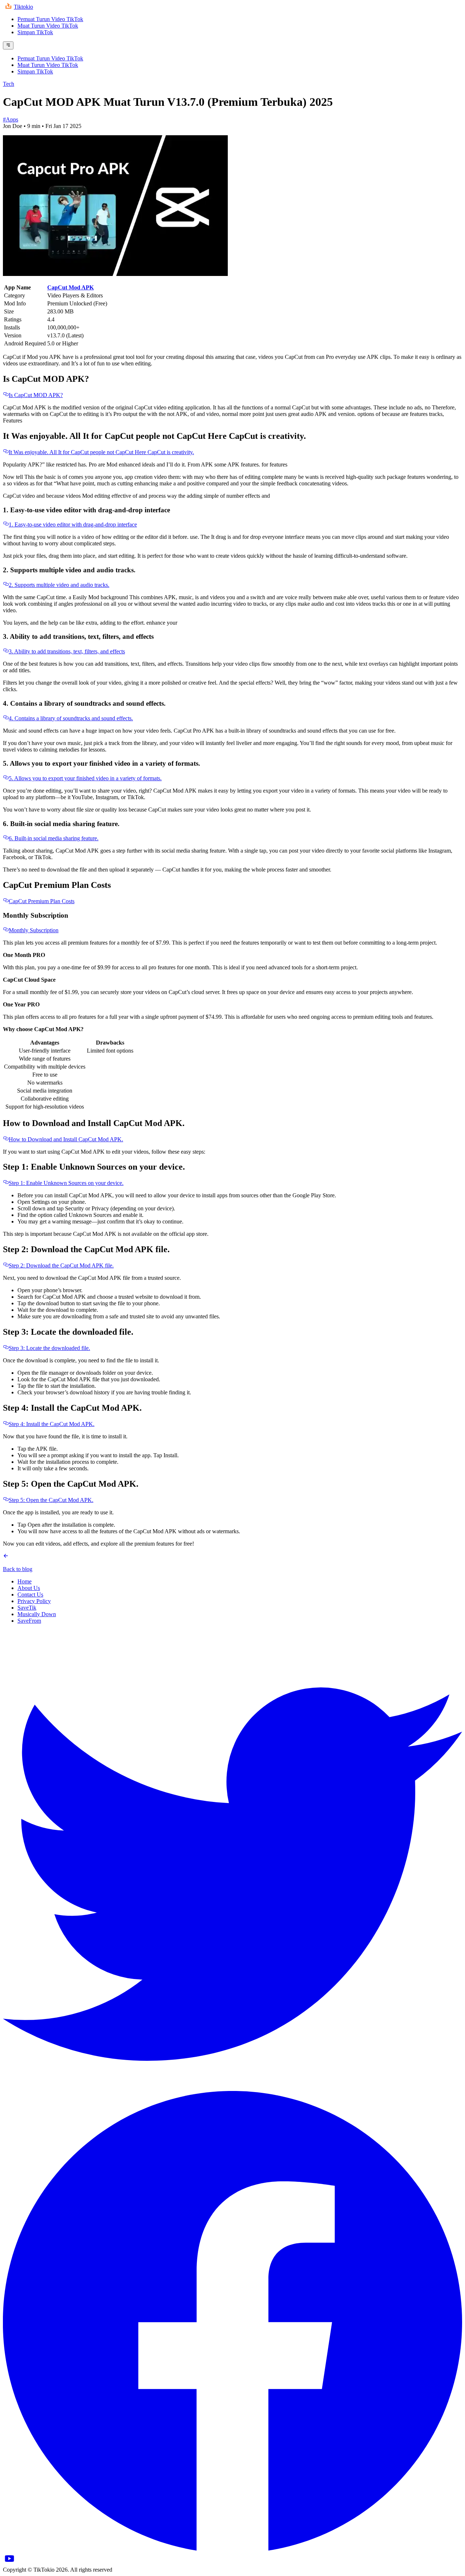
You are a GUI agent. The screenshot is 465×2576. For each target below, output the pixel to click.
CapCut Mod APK (70, 287)
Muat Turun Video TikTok (48, 26)
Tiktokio (23, 7)
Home (25, 1581)
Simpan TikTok (35, 32)
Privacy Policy (34, 1601)
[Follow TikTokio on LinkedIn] (9, 2563)
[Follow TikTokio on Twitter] (232, 2088)
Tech (9, 84)
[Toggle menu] (8, 45)
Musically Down (37, 1614)
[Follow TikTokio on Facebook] (232, 2549)
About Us (29, 1588)
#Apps (11, 119)
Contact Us (30, 1595)
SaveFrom (29, 1621)
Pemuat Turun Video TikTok (50, 19)
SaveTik (27, 1608)
